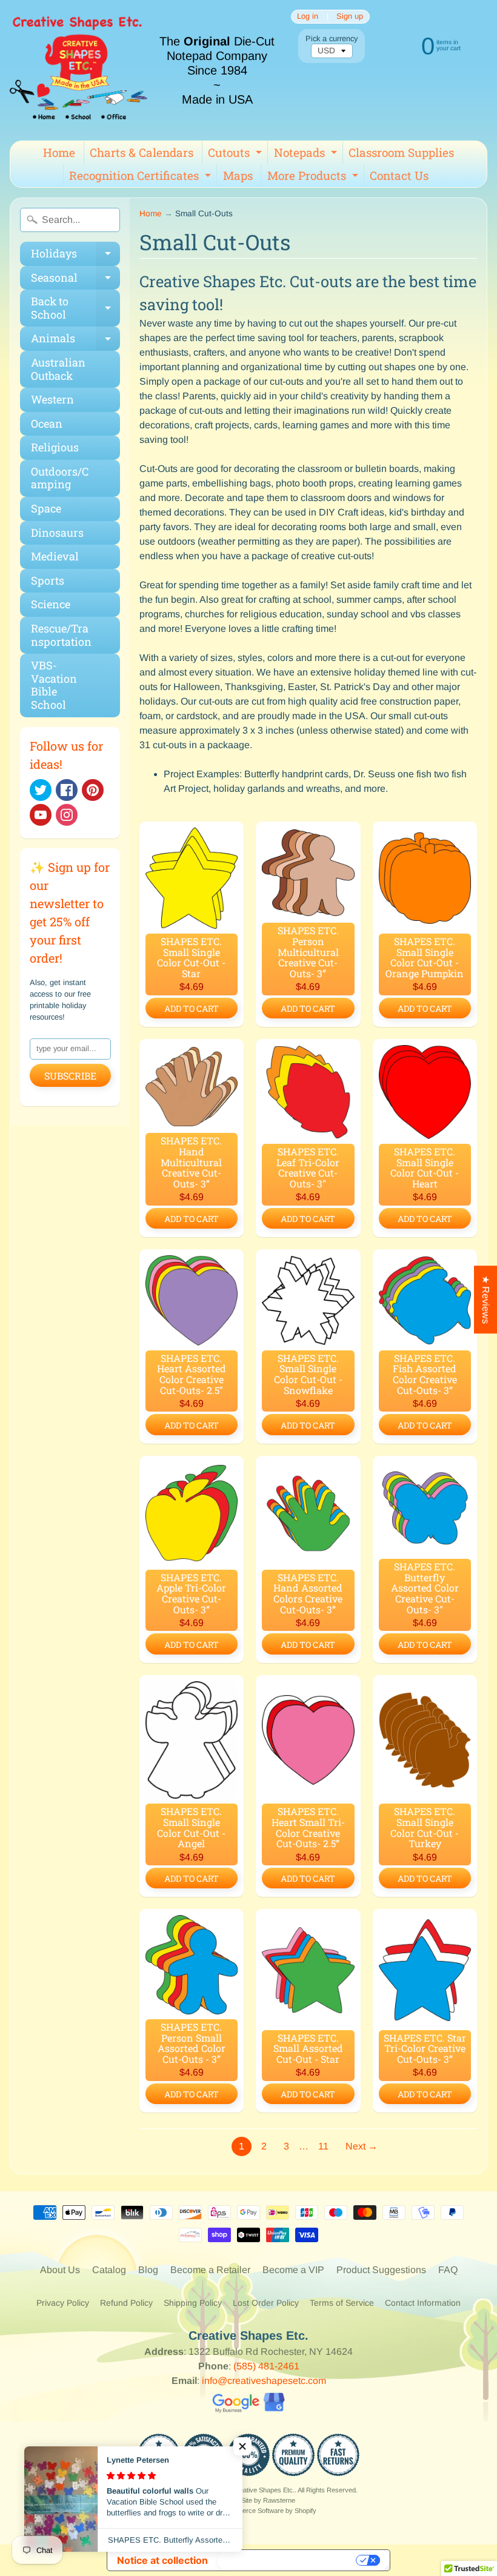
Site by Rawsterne (268, 2500)
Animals (75, 341)
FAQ (448, 2270)
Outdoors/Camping (60, 478)
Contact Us (399, 175)
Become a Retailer (210, 2270)
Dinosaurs (57, 533)
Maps (238, 175)
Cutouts (236, 154)
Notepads (307, 154)
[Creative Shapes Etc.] (78, 70)
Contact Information (423, 2303)
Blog (148, 2270)
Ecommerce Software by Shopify (268, 2511)
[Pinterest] (93, 790)
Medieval (55, 556)
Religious (55, 447)
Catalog (109, 2270)
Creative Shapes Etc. (263, 2490)
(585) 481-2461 (266, 2366)
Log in (308, 17)
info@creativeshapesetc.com (264, 2381)
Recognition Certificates (142, 178)
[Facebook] (67, 790)
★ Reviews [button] (486, 1300)
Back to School (75, 309)
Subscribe (70, 1076)
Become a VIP (293, 2270)
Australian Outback (58, 369)
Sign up (350, 17)
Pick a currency (332, 38)
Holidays (75, 256)
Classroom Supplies (401, 152)
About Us (60, 2270)
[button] (242, 2446)
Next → (362, 2146)
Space (46, 508)
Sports (48, 580)
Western (52, 399)
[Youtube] (41, 815)
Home (59, 152)
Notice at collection (162, 2560)
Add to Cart (192, 1008)
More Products (314, 178)
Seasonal (75, 280)
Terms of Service (342, 2303)
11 (323, 2146)
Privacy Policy (63, 2303)
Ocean (47, 423)
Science (51, 604)
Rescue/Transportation (61, 635)
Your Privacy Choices (288, 2560)
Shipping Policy (193, 2303)
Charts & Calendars (142, 152)
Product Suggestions (381, 2270)
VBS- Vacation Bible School (54, 685)
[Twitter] (41, 790)
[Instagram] (67, 815)
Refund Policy (126, 2303)
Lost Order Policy (266, 2303)
